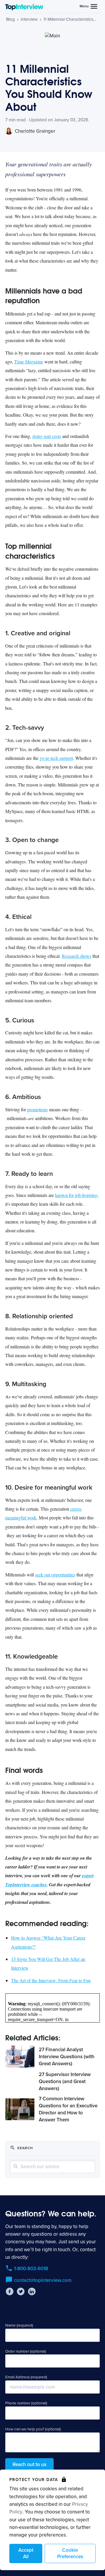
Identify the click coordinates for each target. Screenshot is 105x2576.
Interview (29, 19)
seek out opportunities (55, 1575)
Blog (10, 19)
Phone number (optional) (26, 2403)
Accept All (26, 2553)
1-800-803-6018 (31, 2269)
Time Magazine (29, 362)
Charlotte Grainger (35, 131)
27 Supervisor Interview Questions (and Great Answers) (65, 2081)
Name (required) (19, 2325)
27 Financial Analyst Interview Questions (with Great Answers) (67, 2057)
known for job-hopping (76, 1195)
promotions (37, 1109)
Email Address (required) (26, 2377)
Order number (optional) (26, 2351)
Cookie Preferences (70, 2553)
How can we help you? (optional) (33, 2429)
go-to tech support (56, 758)
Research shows (77, 956)
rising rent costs (47, 436)
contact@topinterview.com (43, 2280)
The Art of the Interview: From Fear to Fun (51, 1980)
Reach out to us (29, 2464)
